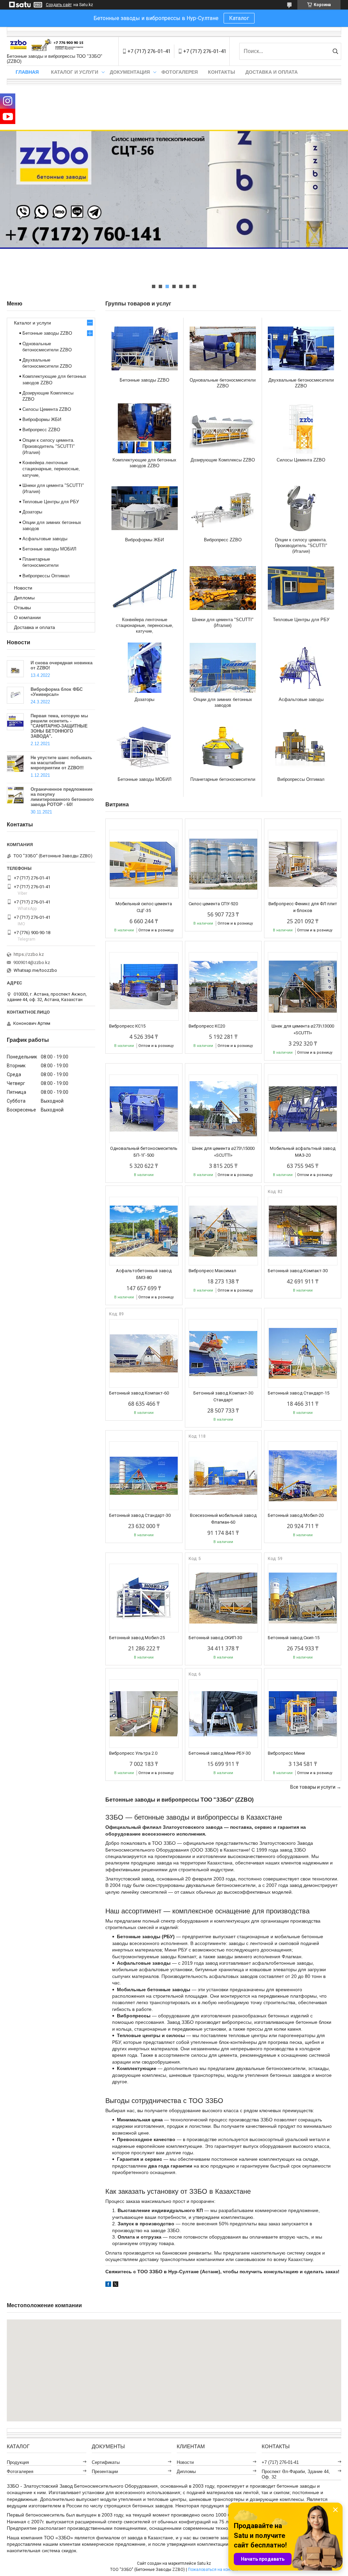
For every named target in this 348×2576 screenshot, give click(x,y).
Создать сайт (59, 5)
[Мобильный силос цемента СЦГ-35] (144, 864)
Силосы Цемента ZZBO (301, 460)
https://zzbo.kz (29, 954)
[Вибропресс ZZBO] (223, 508)
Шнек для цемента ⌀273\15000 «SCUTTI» (223, 1152)
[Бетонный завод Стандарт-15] (303, 1353)
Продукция (18, 2462)
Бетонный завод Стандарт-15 (299, 1393)
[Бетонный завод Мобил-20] (303, 1476)
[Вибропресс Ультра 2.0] (144, 1714)
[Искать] (335, 51)
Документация (130, 72)
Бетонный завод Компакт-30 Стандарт (223, 1396)
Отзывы (22, 608)
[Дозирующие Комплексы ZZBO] (223, 428)
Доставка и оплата (272, 72)
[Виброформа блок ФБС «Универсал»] (15, 695)
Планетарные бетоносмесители (223, 779)
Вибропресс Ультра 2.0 (133, 1753)
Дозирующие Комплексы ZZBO (223, 460)
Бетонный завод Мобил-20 (296, 1515)
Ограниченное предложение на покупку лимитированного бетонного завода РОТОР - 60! (62, 797)
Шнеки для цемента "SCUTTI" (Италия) (223, 623)
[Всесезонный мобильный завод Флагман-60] (223, 1476)
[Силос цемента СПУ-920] (223, 864)
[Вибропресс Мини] (303, 1714)
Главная (27, 72)
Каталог (239, 18)
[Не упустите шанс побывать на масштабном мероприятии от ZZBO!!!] (15, 764)
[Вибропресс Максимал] (223, 1231)
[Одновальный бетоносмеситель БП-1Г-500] (144, 1109)
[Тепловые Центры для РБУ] (301, 588)
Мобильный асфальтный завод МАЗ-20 (303, 1152)
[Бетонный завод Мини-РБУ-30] (223, 1714)
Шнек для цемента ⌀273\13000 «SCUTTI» (303, 1029)
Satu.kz (204, 2563)
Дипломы (24, 598)
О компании (27, 617)
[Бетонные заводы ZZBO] (144, 348)
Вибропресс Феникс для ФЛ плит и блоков (303, 907)
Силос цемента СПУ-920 (213, 904)
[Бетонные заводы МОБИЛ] (144, 748)
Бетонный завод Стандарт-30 (140, 1515)
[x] (116, 2285)
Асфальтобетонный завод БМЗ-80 (144, 1274)
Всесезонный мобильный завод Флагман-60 (223, 1519)
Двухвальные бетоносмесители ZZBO (301, 383)
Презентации (105, 2472)
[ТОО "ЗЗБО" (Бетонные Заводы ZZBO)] (46, 45)
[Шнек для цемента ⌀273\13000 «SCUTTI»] (303, 986)
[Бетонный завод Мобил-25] (144, 1598)
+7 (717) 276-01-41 (280, 2462)
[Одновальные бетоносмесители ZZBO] (223, 348)
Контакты (222, 72)
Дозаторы (144, 699)
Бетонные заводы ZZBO (144, 380)
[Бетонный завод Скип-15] (303, 1598)
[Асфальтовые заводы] (301, 668)
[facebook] (108, 2285)
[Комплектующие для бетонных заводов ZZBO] (144, 428)
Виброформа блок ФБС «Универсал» (57, 692)
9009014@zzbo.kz (32, 962)
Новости (23, 588)
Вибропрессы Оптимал (301, 779)
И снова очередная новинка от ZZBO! (62, 665)
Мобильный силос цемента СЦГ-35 (144, 907)
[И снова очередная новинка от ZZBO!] (15, 669)
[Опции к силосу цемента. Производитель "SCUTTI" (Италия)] (301, 508)
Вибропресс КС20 (207, 1026)
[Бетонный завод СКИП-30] (223, 1598)
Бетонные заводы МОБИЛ (145, 779)
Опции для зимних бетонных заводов (223, 702)
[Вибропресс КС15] (144, 986)
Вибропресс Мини (286, 1753)
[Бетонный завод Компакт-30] (303, 1231)
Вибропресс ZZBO (223, 540)
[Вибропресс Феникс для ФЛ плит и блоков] (303, 864)
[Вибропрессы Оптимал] (301, 748)
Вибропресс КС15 (127, 1026)
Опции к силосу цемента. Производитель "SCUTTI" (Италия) (301, 546)
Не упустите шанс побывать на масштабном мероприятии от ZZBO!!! (61, 763)
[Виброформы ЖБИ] (144, 508)
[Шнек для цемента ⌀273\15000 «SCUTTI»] (223, 1109)
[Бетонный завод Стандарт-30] (144, 1476)
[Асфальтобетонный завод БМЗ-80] (144, 1231)
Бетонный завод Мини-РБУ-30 (220, 1753)
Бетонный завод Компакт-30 (298, 1271)
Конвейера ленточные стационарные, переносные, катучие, (145, 625)
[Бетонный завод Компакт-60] (144, 1353)
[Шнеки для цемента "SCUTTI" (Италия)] (223, 588)
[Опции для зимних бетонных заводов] (223, 668)
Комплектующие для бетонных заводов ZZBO (144, 463)
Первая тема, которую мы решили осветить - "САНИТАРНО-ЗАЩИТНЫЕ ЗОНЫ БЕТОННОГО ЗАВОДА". (59, 726)
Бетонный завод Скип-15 (294, 1638)
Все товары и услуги (313, 1787)
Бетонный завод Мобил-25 (137, 1638)
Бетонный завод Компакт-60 (139, 1393)
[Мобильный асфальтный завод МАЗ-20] (303, 1109)
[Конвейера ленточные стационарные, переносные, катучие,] (144, 588)
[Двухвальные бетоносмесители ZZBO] (301, 348)
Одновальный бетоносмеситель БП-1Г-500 (144, 1152)
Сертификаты (106, 2462)
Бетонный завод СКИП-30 (215, 1638)
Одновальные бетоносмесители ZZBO (223, 383)
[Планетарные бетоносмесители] (223, 748)
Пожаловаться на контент (213, 2570)
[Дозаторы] (144, 668)
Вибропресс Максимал (212, 1271)
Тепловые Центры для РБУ (301, 620)
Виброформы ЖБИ (144, 540)
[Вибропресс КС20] (223, 986)
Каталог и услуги (75, 72)
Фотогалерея (180, 72)
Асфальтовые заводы (301, 699)
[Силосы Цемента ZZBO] (301, 428)
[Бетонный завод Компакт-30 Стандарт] (223, 1353)
